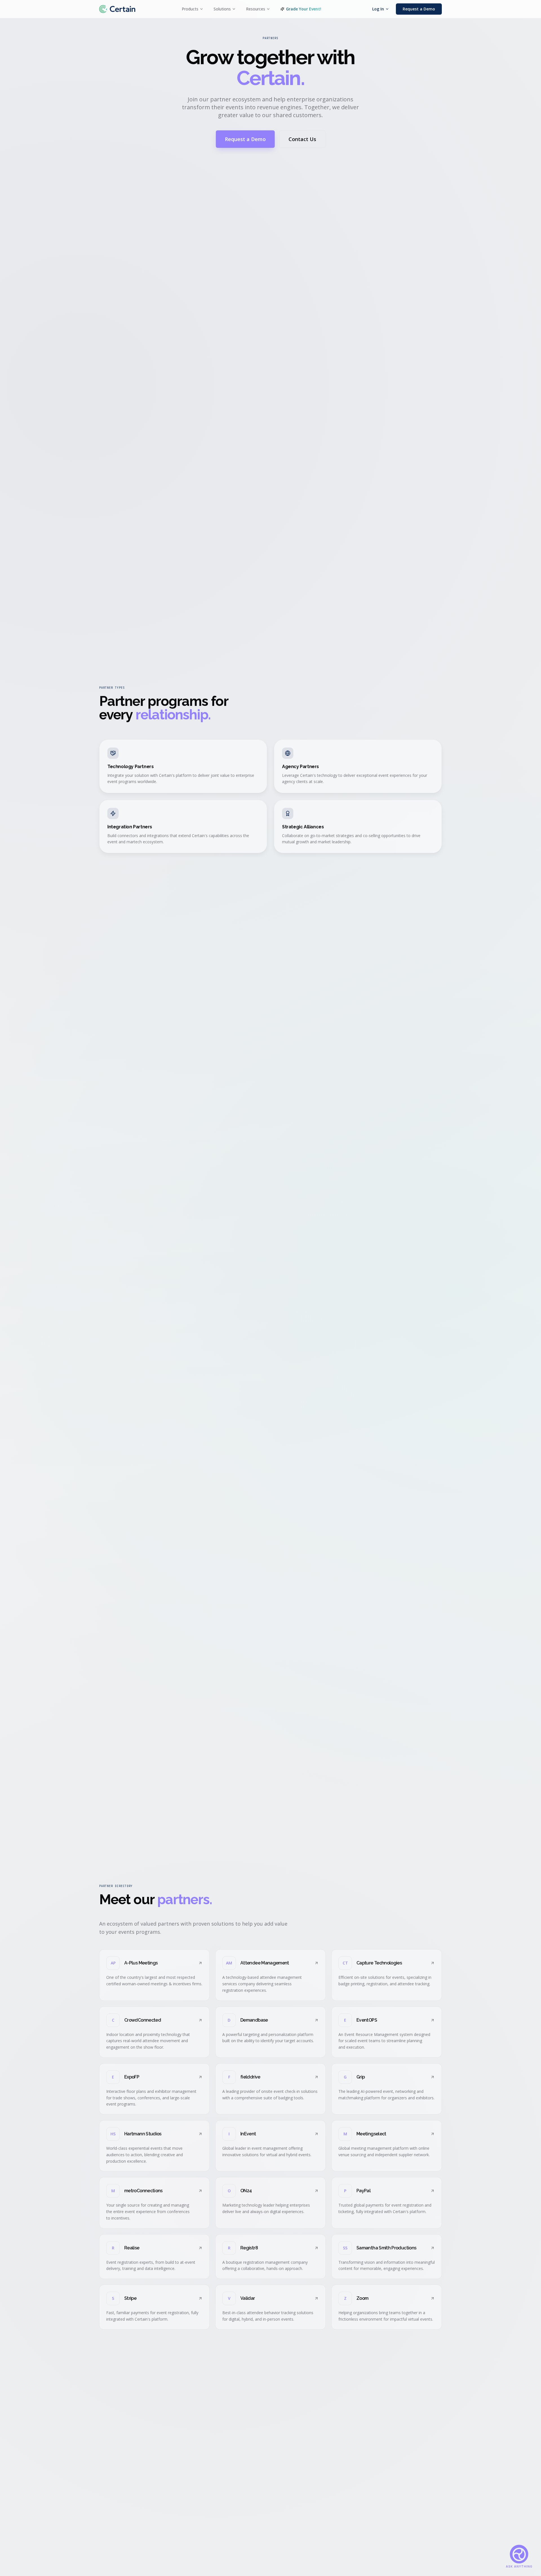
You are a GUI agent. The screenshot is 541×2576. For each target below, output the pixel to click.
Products (190, 9)
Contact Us (302, 139)
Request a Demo (419, 9)
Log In (378, 9)
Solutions (222, 9)
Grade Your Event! (304, 9)
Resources (256, 9)
